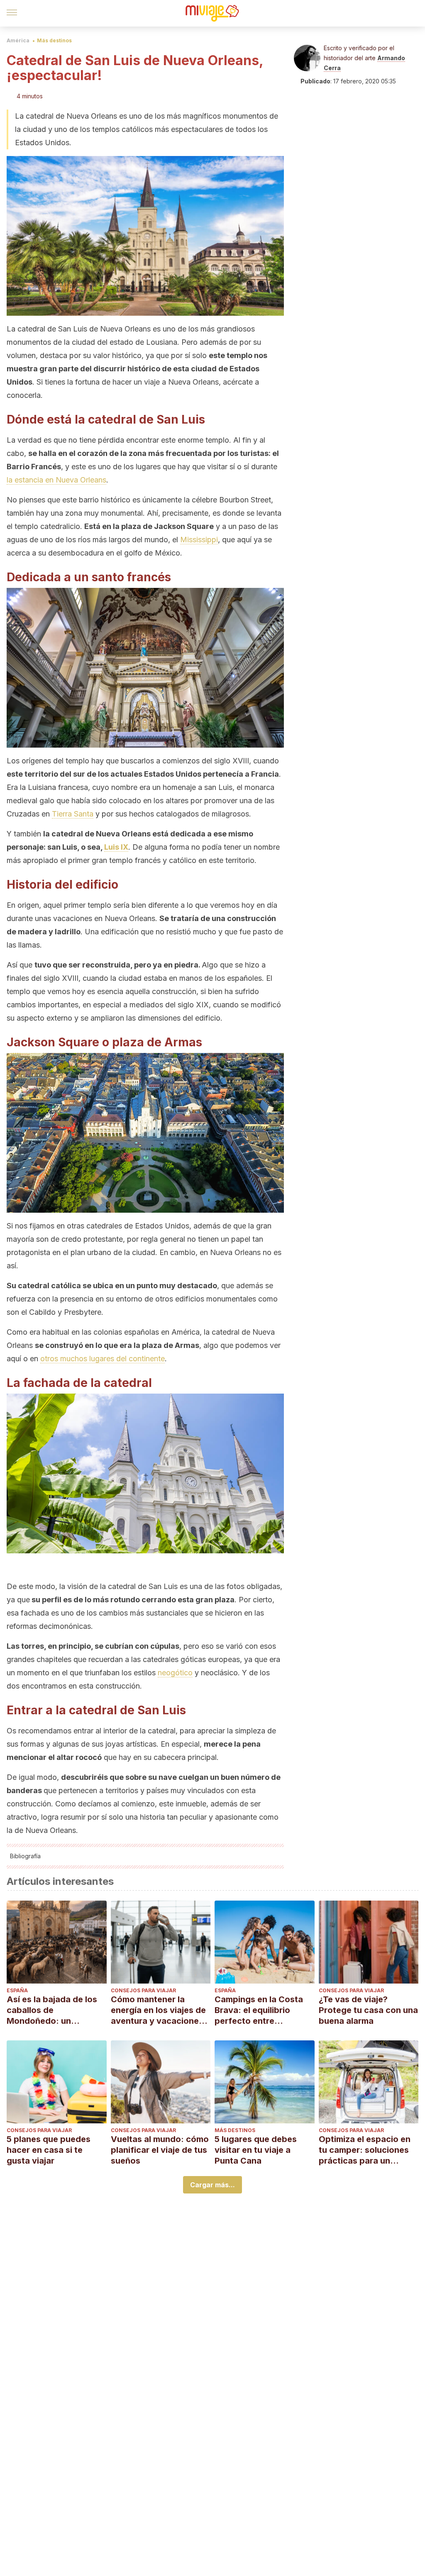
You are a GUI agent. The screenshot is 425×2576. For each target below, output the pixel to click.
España (17, 1990)
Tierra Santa (73, 814)
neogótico (175, 1673)
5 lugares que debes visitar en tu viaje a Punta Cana (256, 2150)
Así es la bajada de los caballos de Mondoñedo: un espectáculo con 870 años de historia (52, 2010)
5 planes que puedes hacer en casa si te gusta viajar (49, 2150)
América (18, 40)
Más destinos (54, 40)
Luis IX (116, 847)
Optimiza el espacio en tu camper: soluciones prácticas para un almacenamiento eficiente (365, 2150)
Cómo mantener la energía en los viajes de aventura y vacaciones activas (158, 2010)
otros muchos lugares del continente (103, 1359)
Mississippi (199, 540)
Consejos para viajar (143, 1990)
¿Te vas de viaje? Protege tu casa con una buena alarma (368, 2010)
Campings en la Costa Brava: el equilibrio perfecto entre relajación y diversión (259, 2010)
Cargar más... (212, 2185)
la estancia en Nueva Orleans (56, 480)
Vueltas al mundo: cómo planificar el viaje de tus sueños (160, 2150)
